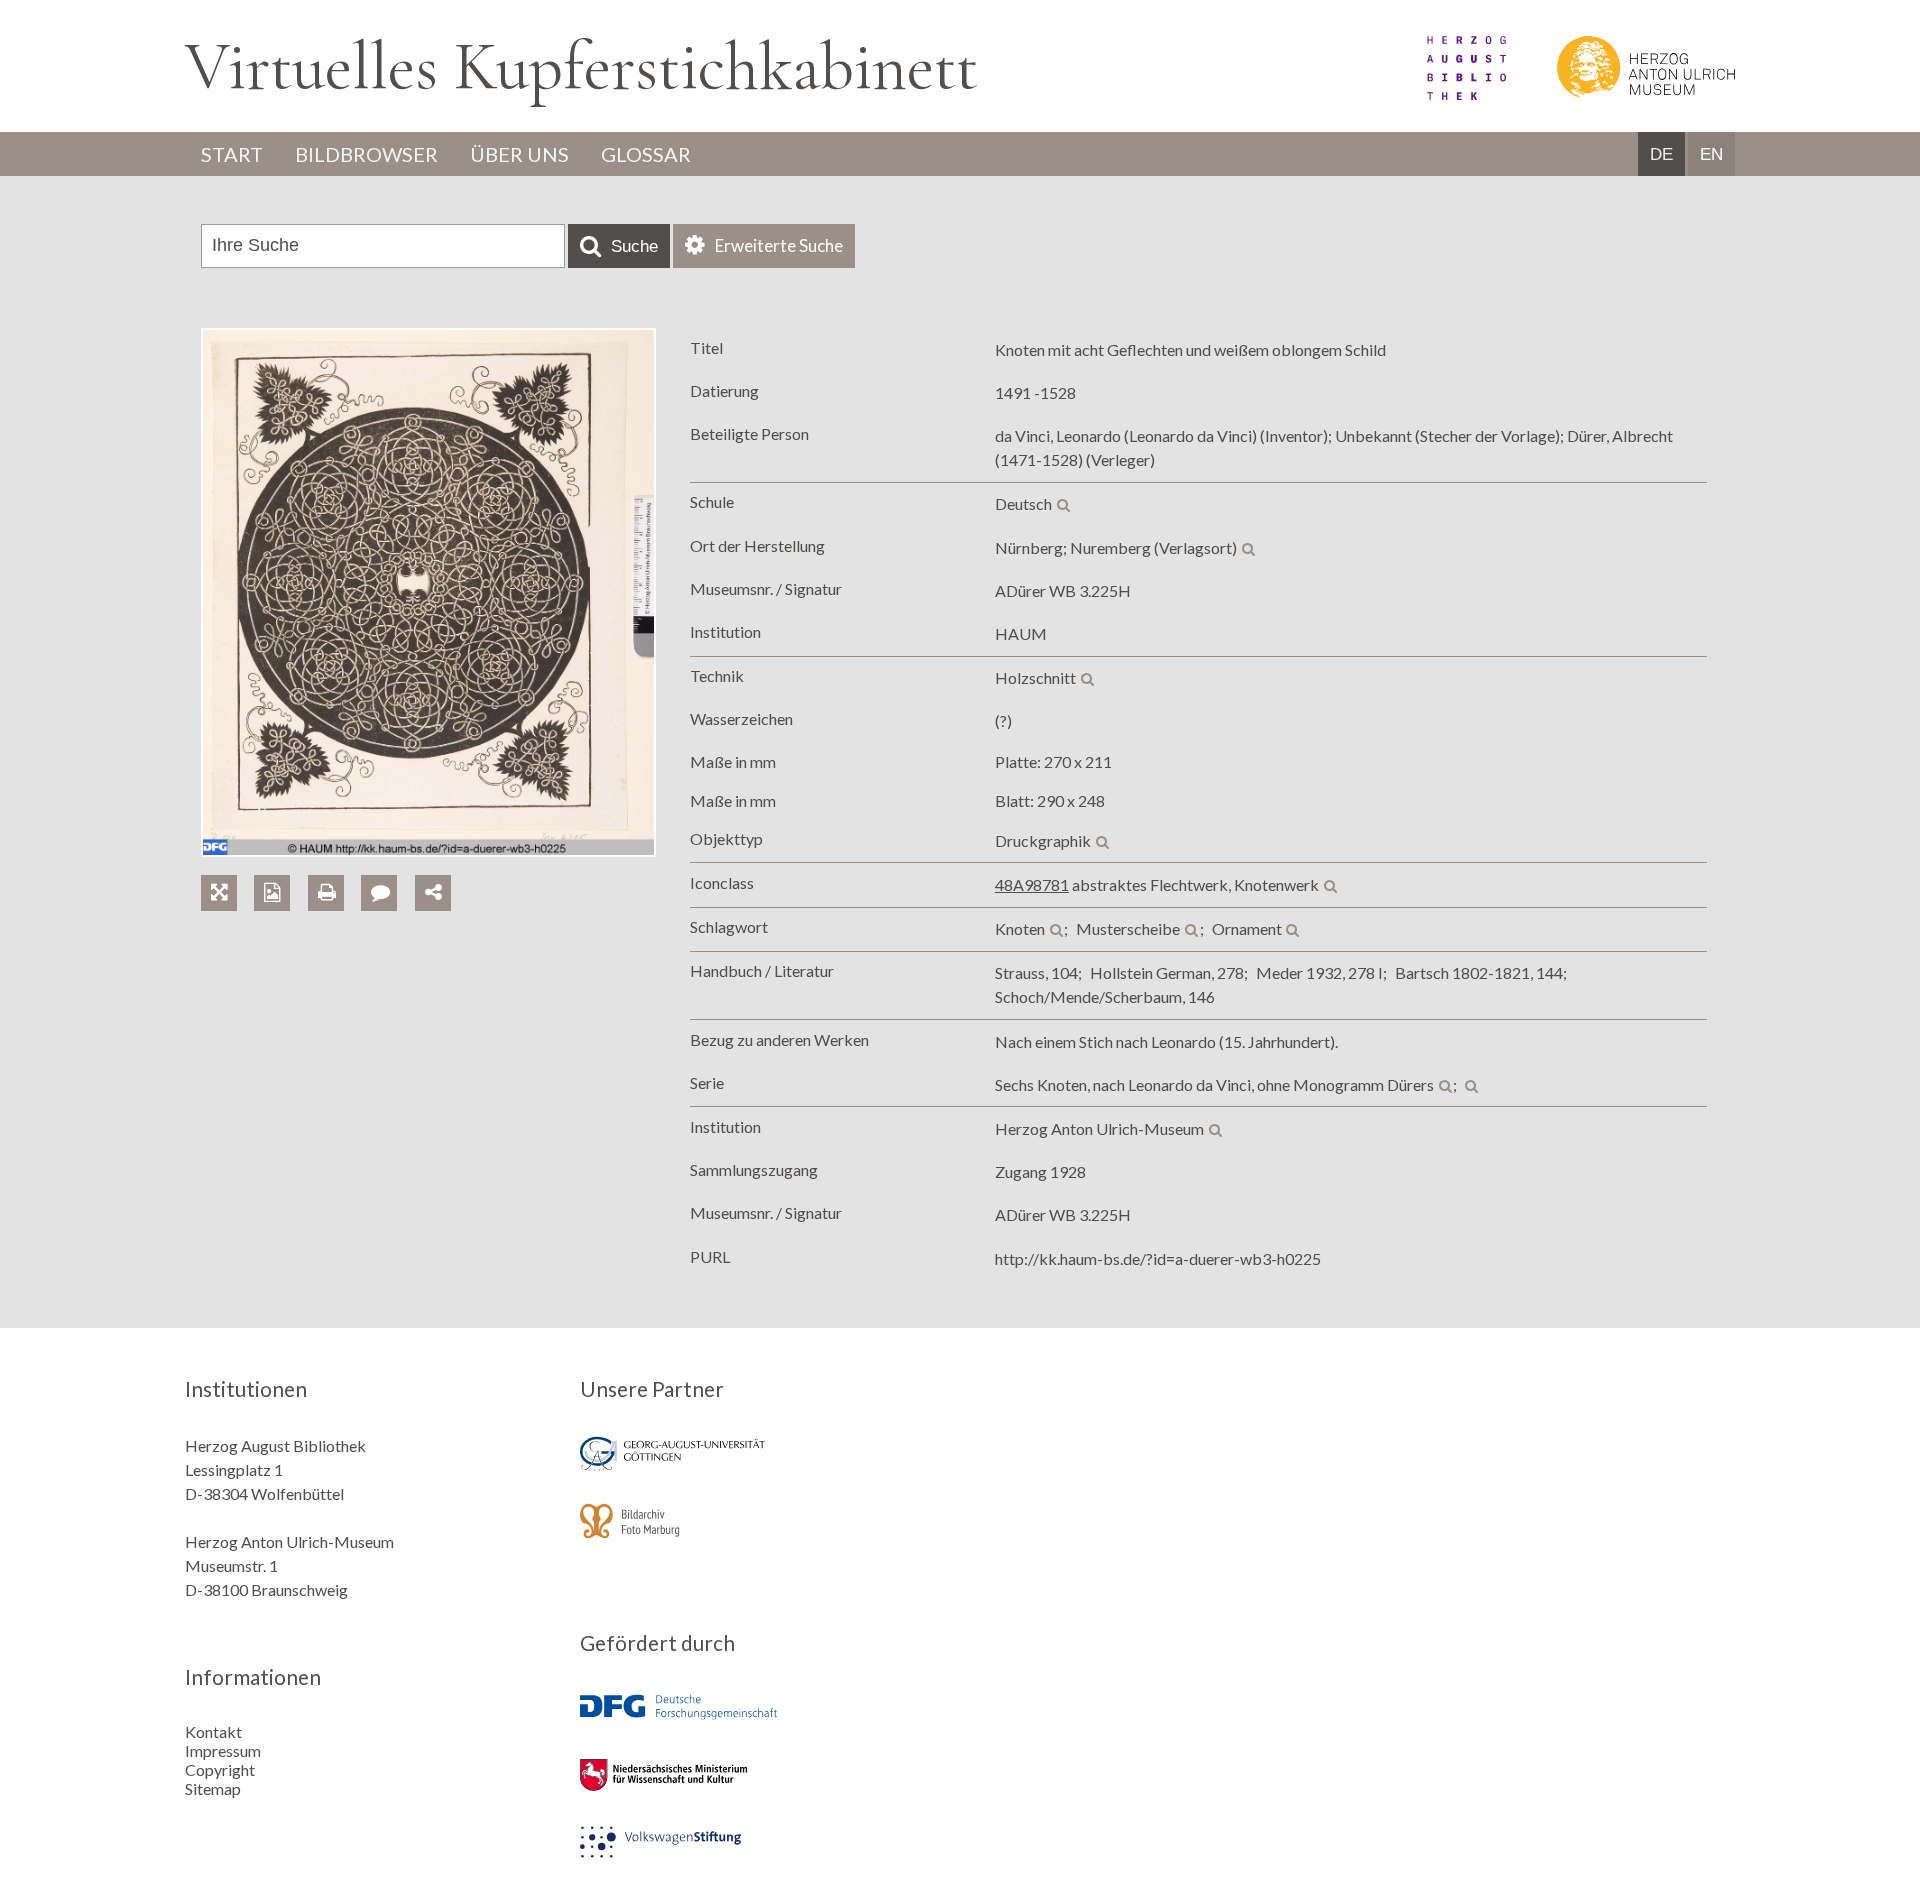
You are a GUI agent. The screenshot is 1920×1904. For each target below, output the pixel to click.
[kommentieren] (379, 893)
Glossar (646, 154)
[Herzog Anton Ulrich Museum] (1622, 93)
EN (1711, 154)
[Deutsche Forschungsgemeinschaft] (763, 1721)
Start (232, 154)
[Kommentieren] (387, 869)
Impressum (223, 1750)
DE (1661, 154)
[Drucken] (334, 869)
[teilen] (433, 893)
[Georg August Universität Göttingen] (763, 1467)
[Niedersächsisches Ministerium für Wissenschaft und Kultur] (763, 1788)
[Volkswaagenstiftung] (763, 1855)
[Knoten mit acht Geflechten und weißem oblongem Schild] (428, 850)
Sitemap (213, 1788)
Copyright (220, 1769)
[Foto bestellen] (280, 869)
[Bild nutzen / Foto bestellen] (272, 893)
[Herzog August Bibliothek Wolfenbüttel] (1444, 93)
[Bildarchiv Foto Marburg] (763, 1534)
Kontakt (213, 1731)
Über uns (519, 154)
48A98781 (1032, 884)
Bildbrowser (366, 154)
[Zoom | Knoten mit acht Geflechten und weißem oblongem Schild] (227, 869)
